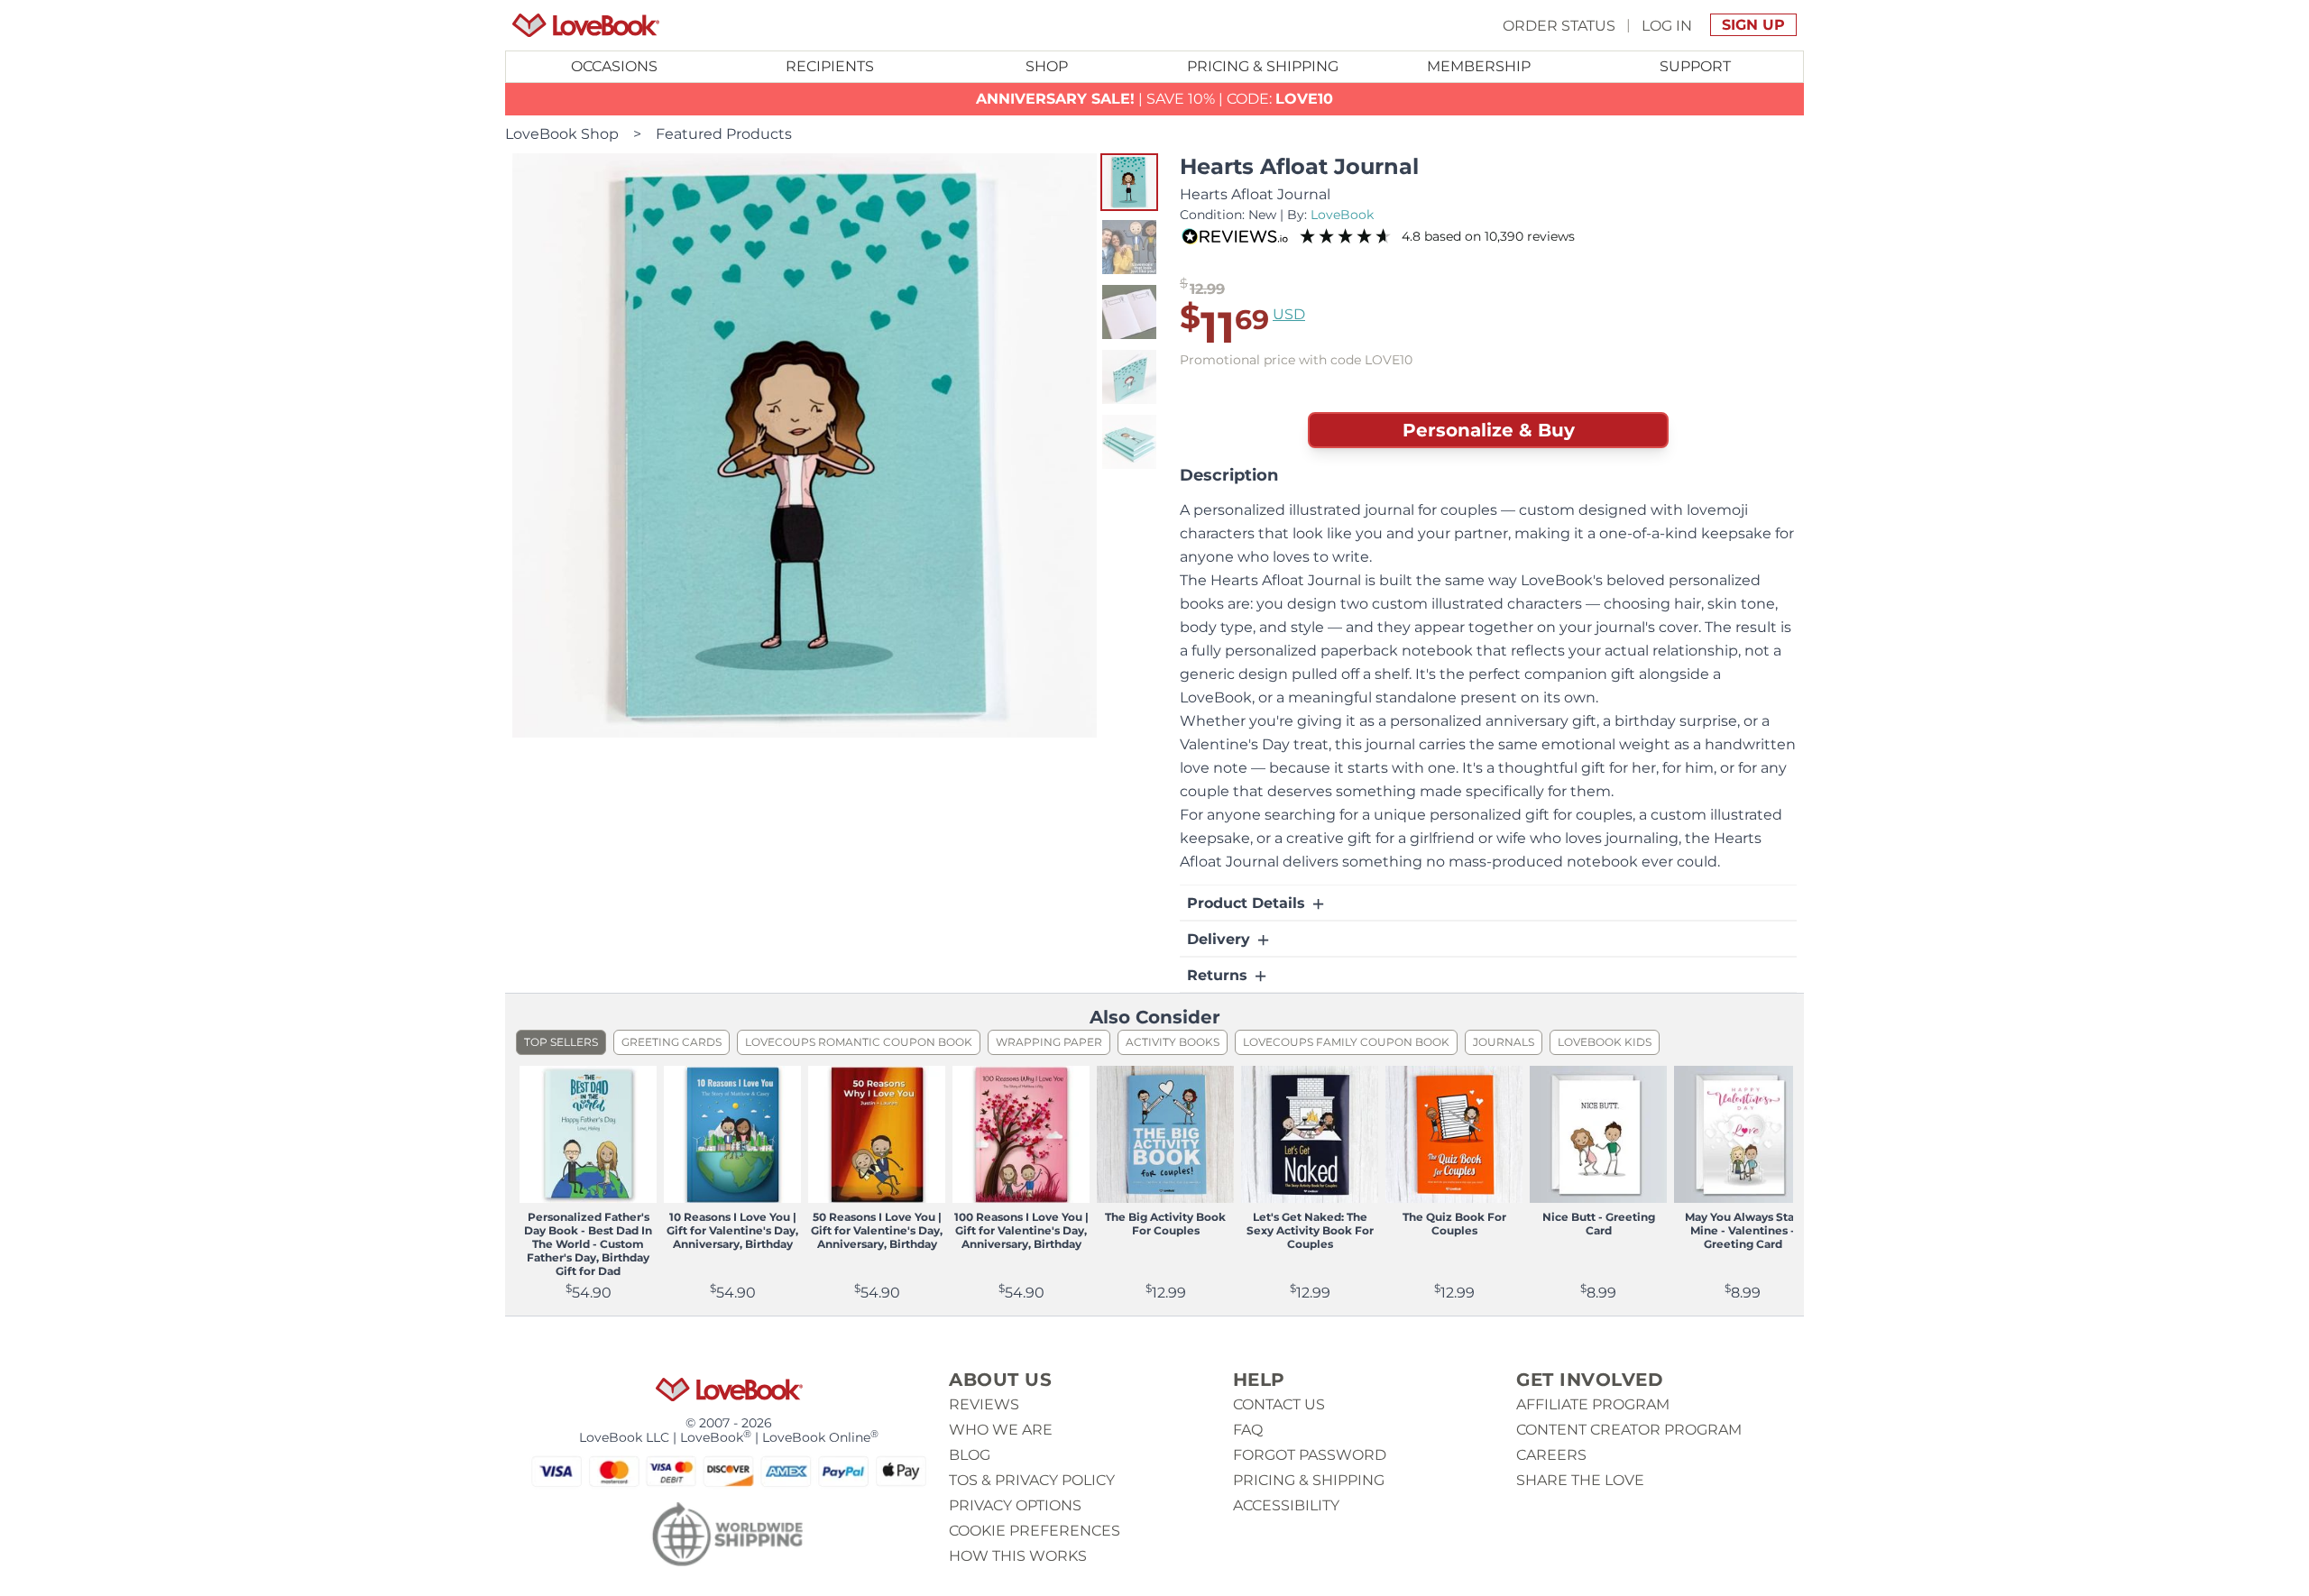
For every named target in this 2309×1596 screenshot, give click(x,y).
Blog (970, 1455)
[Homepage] (586, 25)
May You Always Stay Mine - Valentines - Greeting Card (1743, 1230)
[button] (1129, 182)
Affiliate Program (1593, 1404)
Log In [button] (1667, 25)
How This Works (1018, 1556)
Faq (1248, 1430)
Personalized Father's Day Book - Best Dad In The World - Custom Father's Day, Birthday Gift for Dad (588, 1244)
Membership (1479, 66)
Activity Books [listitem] (1173, 1042)
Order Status (1559, 25)
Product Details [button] (1248, 903)
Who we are (1001, 1430)
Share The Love (1580, 1480)
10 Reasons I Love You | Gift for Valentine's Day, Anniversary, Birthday (732, 1230)
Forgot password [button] (1310, 1455)
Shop (1047, 66)
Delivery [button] (1221, 939)
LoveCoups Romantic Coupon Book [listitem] (859, 1042)
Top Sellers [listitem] (561, 1042)
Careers (1551, 1455)
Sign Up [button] (1753, 25)
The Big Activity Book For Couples (1165, 1224)
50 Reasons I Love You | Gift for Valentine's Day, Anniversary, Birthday (877, 1230)
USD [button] (1289, 314)
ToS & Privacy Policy (1032, 1480)
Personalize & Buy (1489, 430)
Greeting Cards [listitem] (672, 1042)
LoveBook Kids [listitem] (1605, 1042)
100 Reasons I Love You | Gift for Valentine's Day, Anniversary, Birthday (1021, 1230)
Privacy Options (1015, 1505)
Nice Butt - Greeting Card (1599, 1224)
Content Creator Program (1629, 1430)
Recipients (830, 66)
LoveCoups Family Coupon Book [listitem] (1346, 1042)
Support (1695, 66)
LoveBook (1342, 215)
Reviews (984, 1404)
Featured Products (724, 134)
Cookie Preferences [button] (1035, 1531)
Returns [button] (1219, 975)
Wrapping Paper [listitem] (1049, 1042)
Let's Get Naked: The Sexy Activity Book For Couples (1310, 1230)
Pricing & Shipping (1263, 66)
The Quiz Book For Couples (1454, 1224)
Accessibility (1286, 1505)
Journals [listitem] (1504, 1042)
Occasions (614, 66)
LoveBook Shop (562, 134)
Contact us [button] (1279, 1404)
